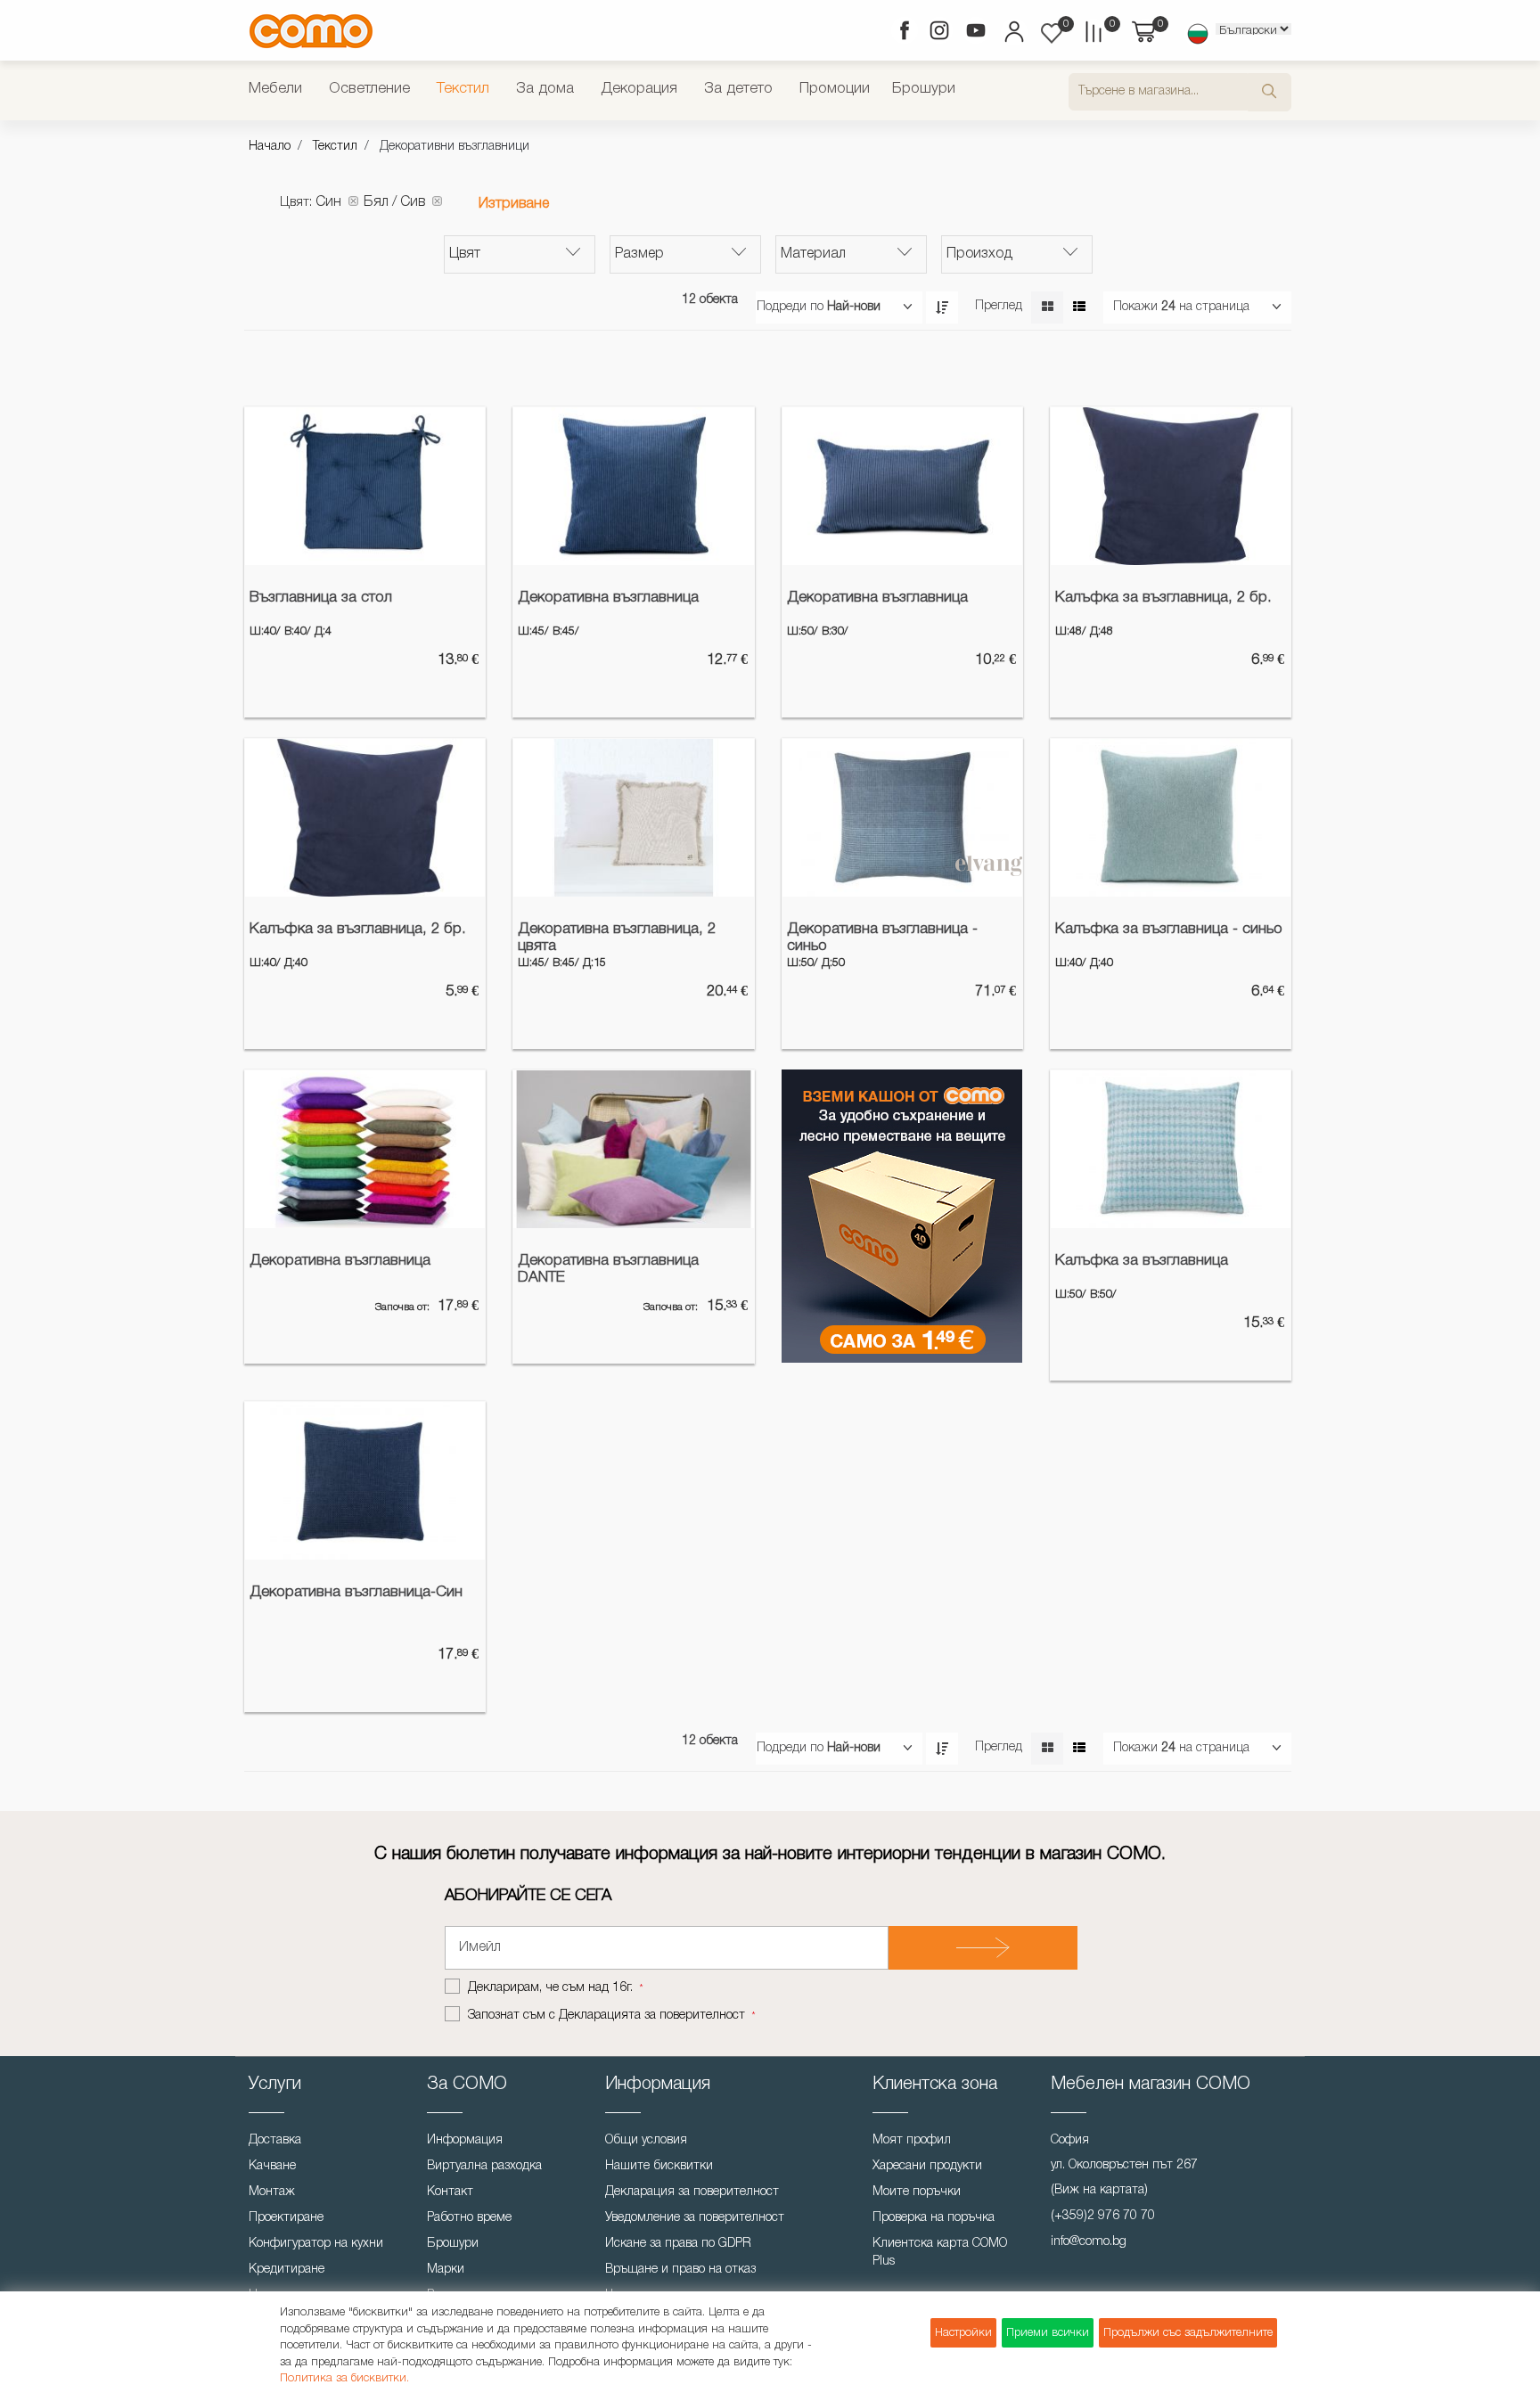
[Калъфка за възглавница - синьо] (1171, 818)
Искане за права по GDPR (678, 2244)
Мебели (275, 89)
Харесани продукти (927, 2166)
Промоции (835, 89)
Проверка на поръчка (934, 2218)
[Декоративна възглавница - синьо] (902, 818)
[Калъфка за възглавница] (1171, 1150)
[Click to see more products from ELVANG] (989, 866)
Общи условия (646, 2140)
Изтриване (514, 204)
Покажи (1135, 307)
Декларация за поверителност (692, 2192)
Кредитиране (287, 2270)
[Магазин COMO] (311, 31)
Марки (446, 2270)
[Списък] (1079, 307)
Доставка (275, 2140)
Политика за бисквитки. (344, 2378)
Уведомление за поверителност (695, 2218)
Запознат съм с (606, 2016)
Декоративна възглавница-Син (356, 1592)
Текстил (463, 89)
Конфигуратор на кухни (316, 2244)
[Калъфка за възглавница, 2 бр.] (1171, 487)
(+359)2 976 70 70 (1103, 2216)
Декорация (639, 89)
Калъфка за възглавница (1142, 1261)
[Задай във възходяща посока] (942, 307)
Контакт (450, 2192)
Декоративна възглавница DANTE (608, 1269)
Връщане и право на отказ (680, 2270)
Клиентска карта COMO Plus (940, 2253)
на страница (1214, 307)
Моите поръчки (917, 2192)
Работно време (469, 2218)
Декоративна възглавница (608, 598)
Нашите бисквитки (659, 2166)
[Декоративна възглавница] (633, 487)
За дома (545, 89)
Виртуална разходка (484, 2166)
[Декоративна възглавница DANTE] (633, 1150)
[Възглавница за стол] (365, 487)
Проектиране (286, 2218)
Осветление (369, 89)
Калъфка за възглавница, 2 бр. (1163, 598)
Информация (465, 2140)
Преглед (999, 306)
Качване (272, 2166)
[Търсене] (1270, 92)
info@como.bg (1089, 2242)
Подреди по (790, 307)
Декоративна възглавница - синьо (882, 938)
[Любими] (1052, 33)
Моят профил (912, 2140)
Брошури (924, 89)
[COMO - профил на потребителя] (1013, 34)
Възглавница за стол (321, 598)
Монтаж (272, 2192)
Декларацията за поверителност (652, 2016)
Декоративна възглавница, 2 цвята (617, 938)
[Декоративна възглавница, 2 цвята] (633, 818)
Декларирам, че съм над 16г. (552, 1988)
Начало (270, 147)
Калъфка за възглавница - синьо (1169, 929)
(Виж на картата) (1099, 2190)
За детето (738, 89)
